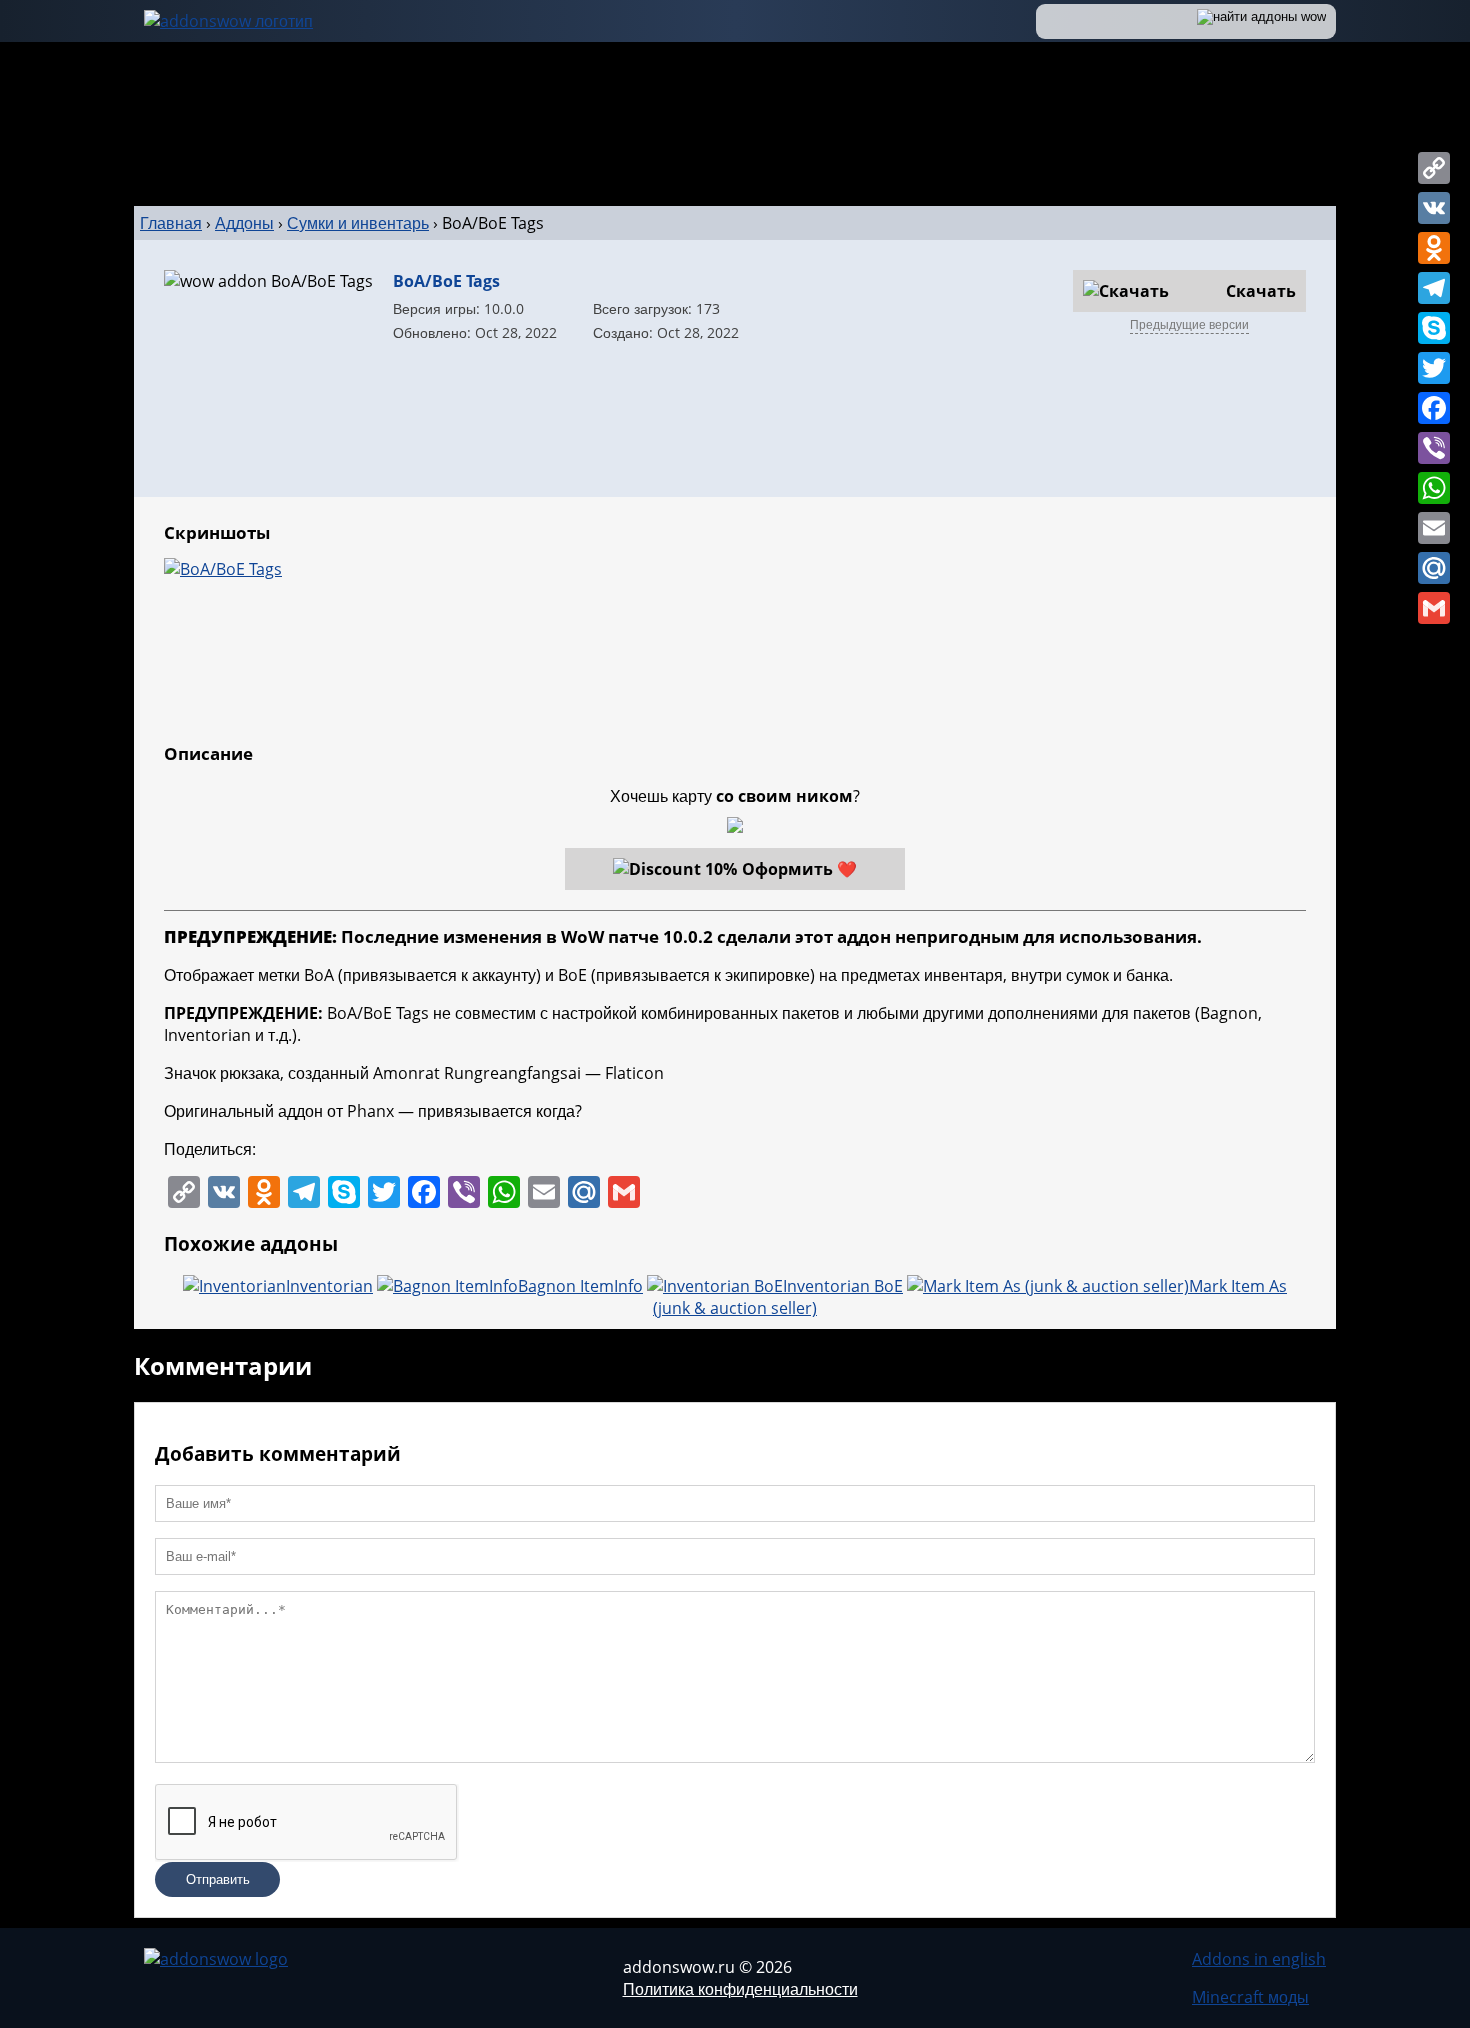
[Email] (1434, 528)
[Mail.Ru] (1434, 568)
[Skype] (1434, 328)
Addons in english (1259, 1959)
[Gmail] (1434, 608)
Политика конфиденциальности (740, 1989)
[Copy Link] (1434, 168)
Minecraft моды (1250, 1997)
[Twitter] (1434, 368)
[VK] (1434, 208)
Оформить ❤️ (799, 869)
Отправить (218, 1879)
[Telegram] (1434, 288)
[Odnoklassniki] (1434, 248)
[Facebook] (1434, 408)
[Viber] (1434, 448)
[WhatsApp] (1434, 488)
